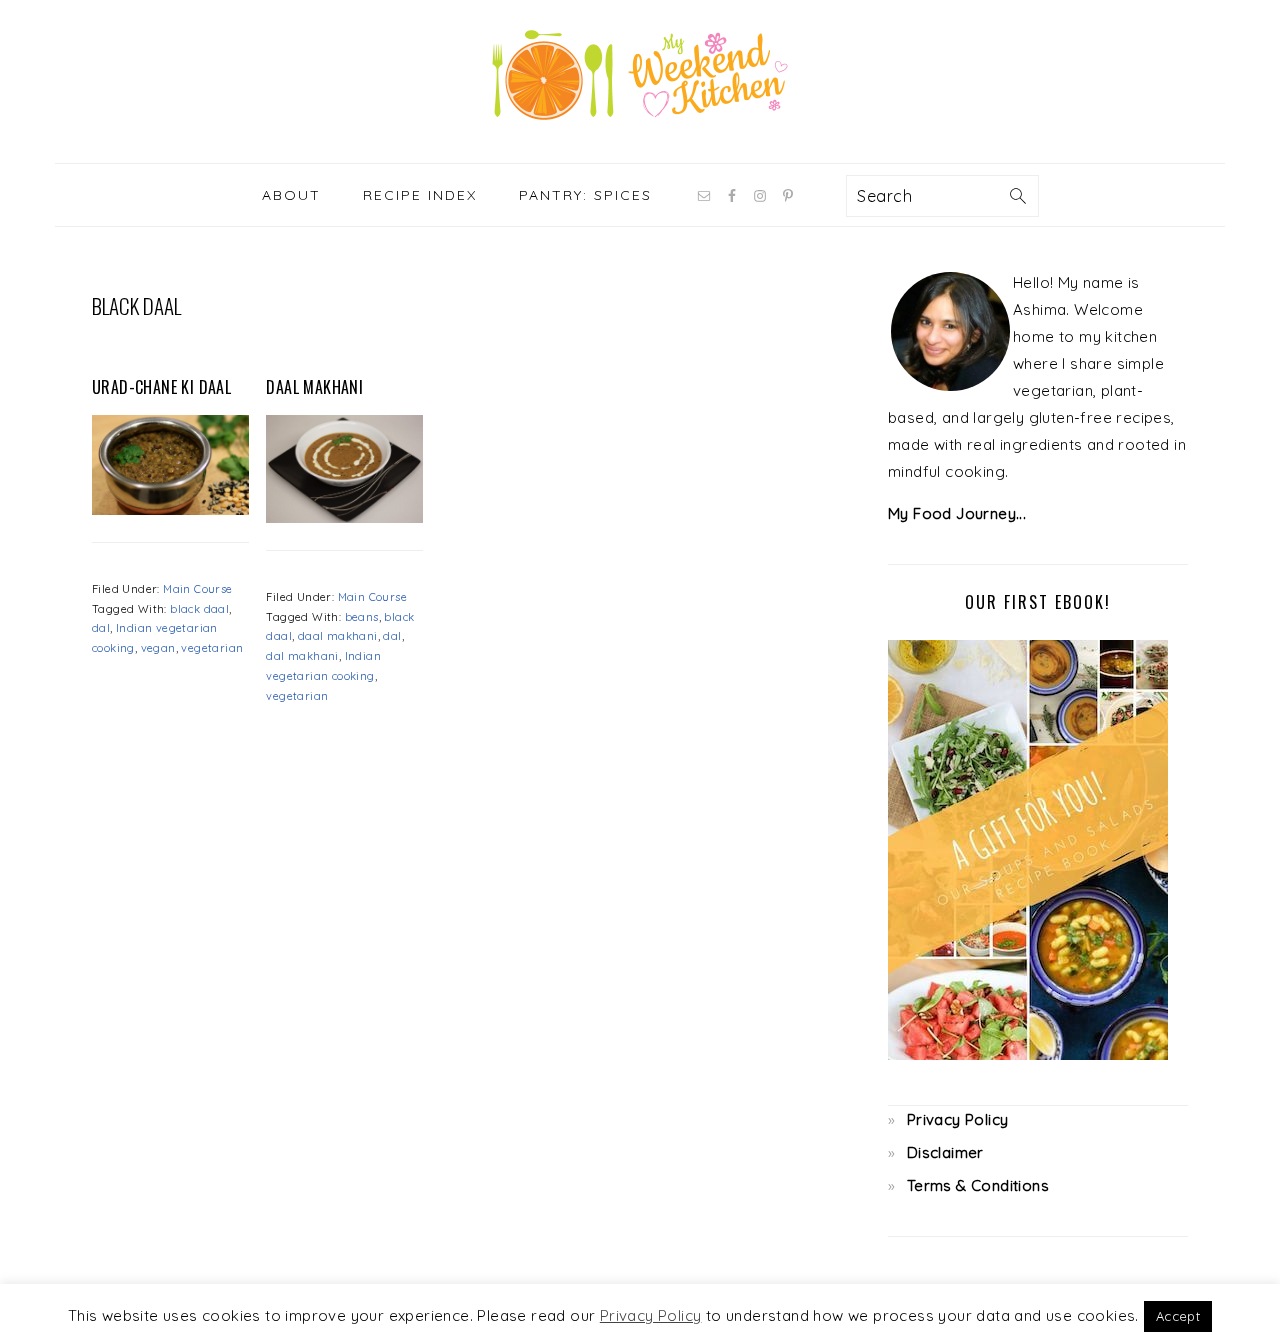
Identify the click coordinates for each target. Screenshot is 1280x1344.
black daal (199, 609)
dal (101, 628)
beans (362, 617)
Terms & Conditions (978, 1185)
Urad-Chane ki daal (161, 387)
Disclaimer (945, 1152)
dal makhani (302, 656)
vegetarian (212, 648)
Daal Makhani (314, 387)
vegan (158, 648)
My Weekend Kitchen (640, 75)
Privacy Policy (958, 1119)
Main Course (197, 589)
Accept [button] (1178, 1316)
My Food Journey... (957, 513)
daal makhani (338, 636)
